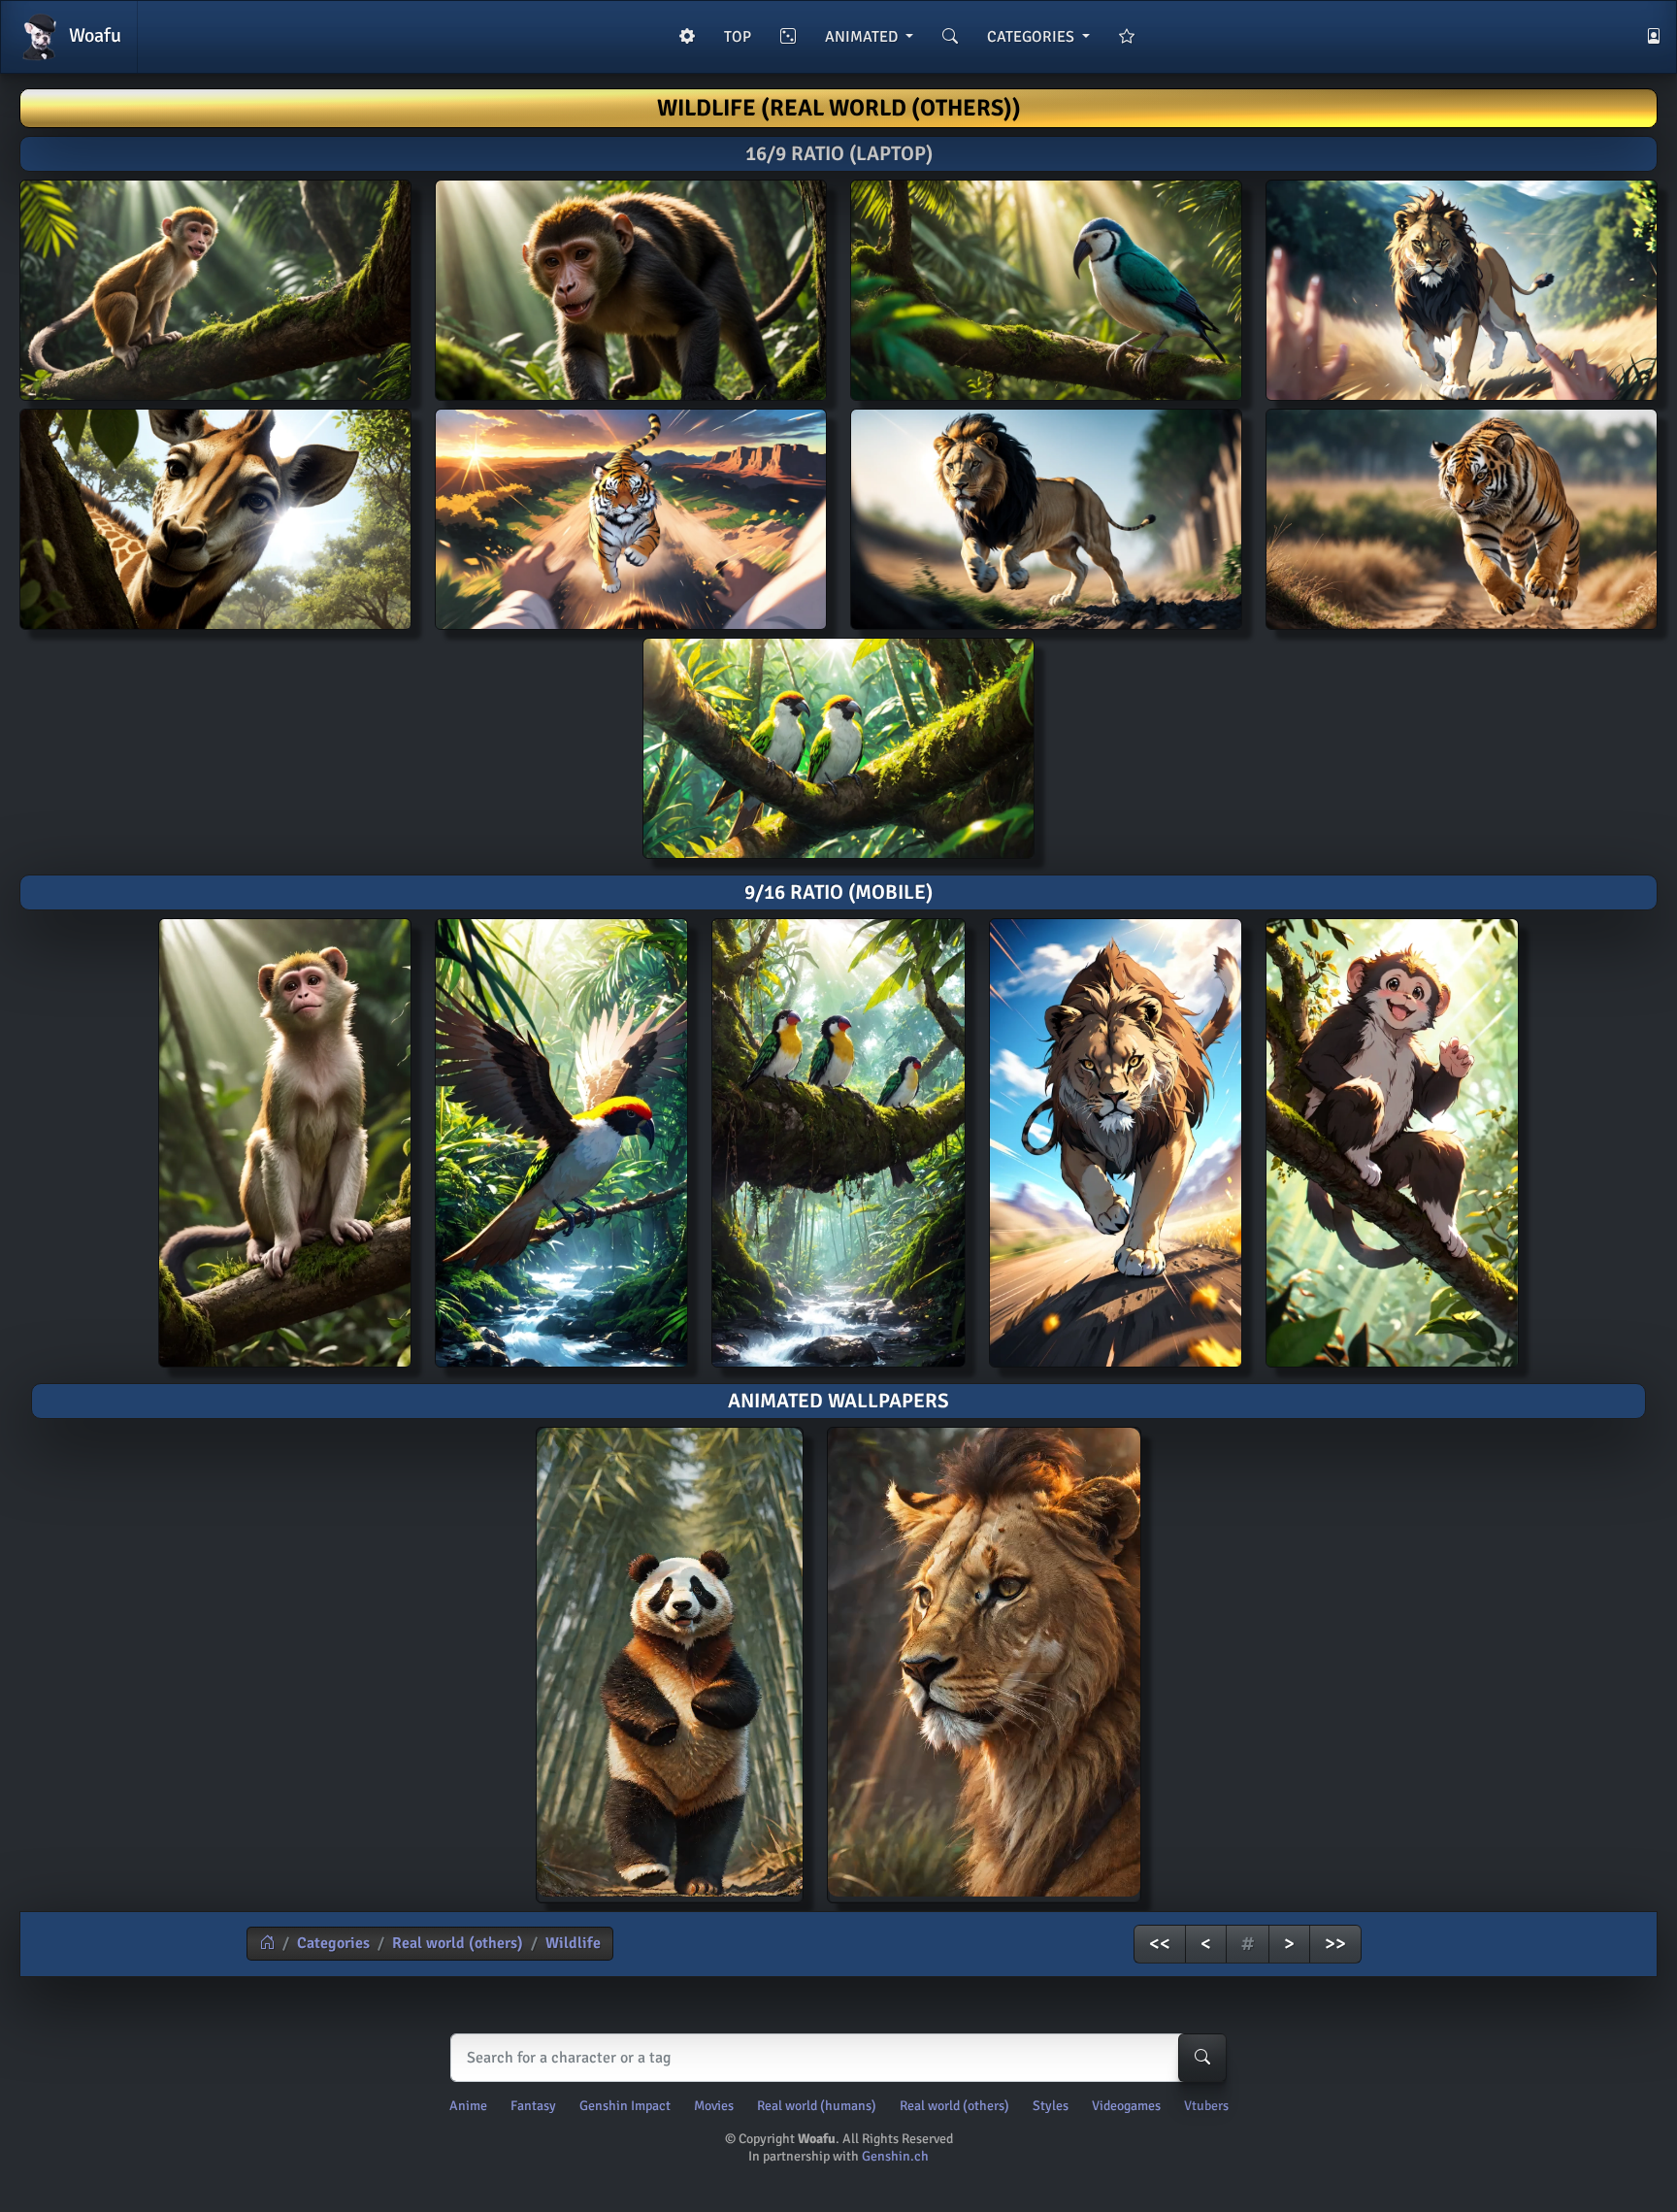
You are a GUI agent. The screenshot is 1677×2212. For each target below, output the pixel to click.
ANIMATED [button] (863, 37)
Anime (468, 2106)
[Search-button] (1202, 2058)
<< (1160, 1944)
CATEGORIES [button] (1033, 37)
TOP (738, 37)
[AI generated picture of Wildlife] (285, 1143)
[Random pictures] (788, 37)
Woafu (93, 35)
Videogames (1126, 2106)
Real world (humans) (817, 2106)
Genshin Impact (625, 2106)
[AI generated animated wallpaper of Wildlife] (670, 1665)
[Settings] (687, 37)
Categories (333, 1943)
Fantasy (533, 2106)
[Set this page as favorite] (1127, 37)
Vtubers (1206, 2106)
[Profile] (1654, 37)
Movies (714, 2106)
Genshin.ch (895, 2156)
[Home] (267, 1943)
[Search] (950, 37)
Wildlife (573, 1943)
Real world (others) (458, 1943)
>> (1335, 1944)
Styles (1051, 2106)
